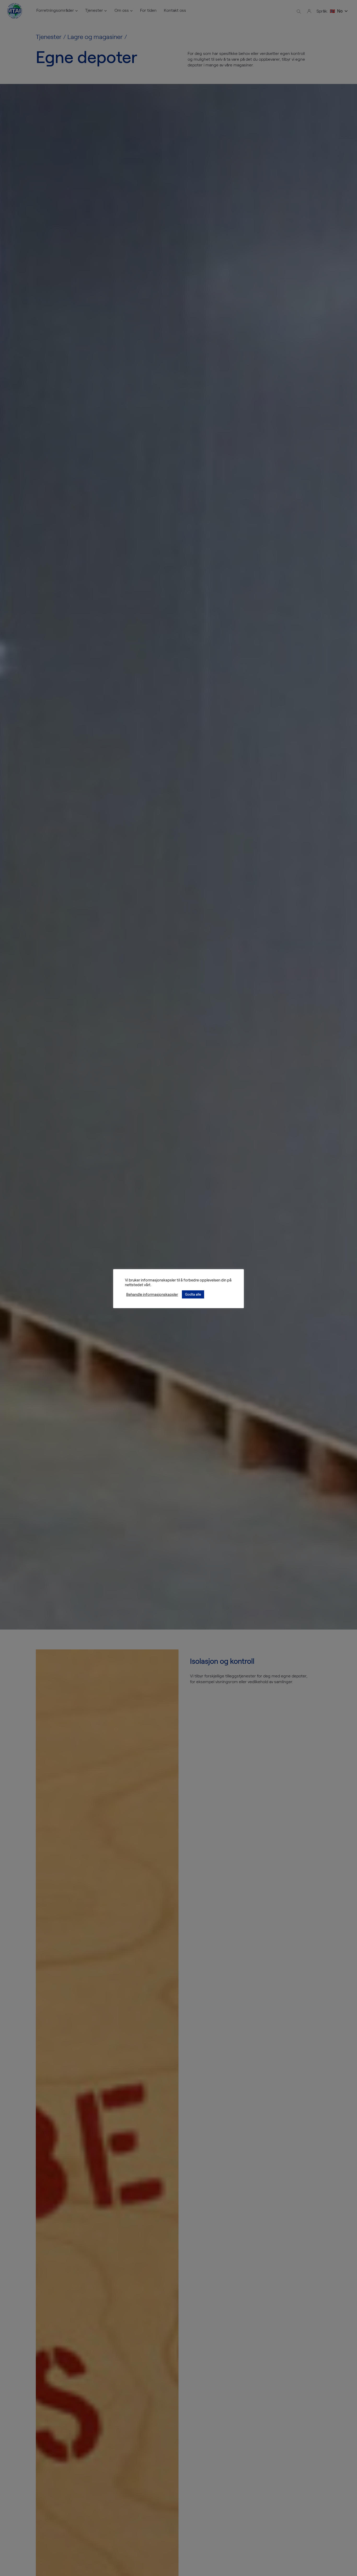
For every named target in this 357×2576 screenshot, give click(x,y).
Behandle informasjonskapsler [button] (152, 1294)
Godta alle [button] (193, 1294)
